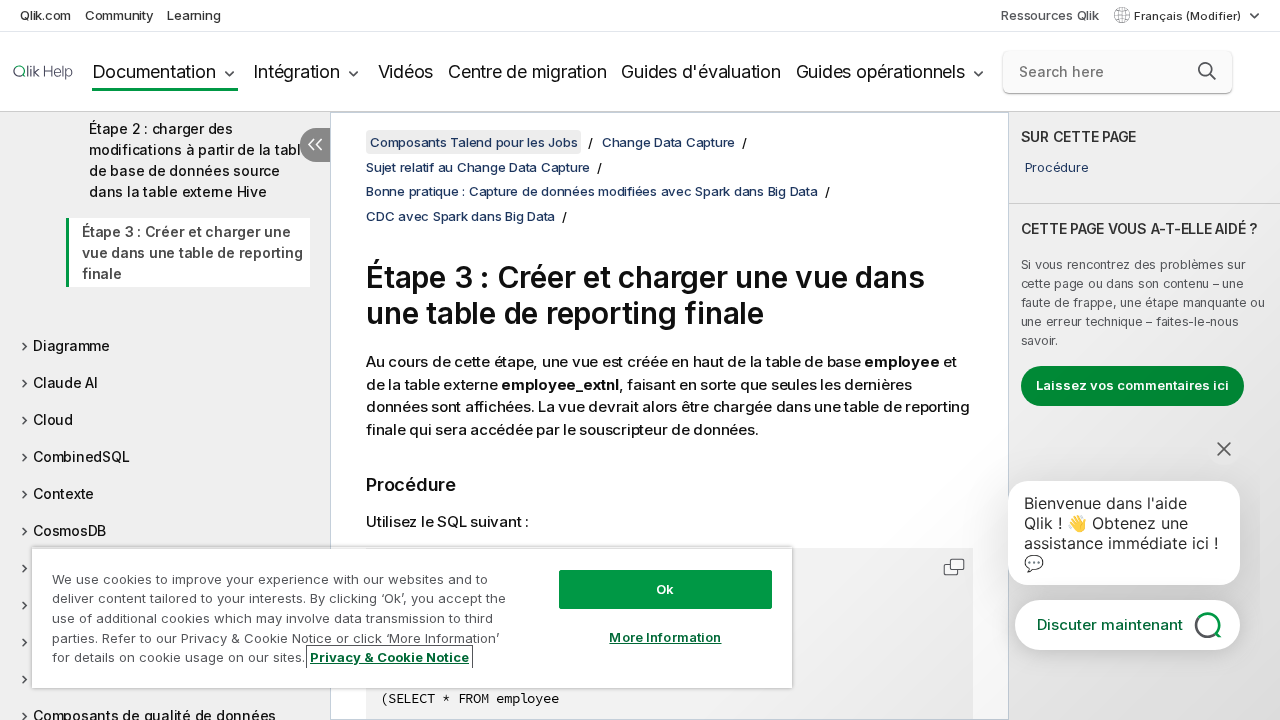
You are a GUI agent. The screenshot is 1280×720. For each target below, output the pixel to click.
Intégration (296, 71)
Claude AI (65, 382)
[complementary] (1144, 416)
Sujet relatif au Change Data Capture (478, 167)
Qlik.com (45, 15)
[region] (412, 617)
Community (119, 15)
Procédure (1057, 167)
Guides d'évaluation (700, 71)
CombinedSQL (81, 456)
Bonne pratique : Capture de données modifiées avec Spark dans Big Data (592, 191)
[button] (1207, 71)
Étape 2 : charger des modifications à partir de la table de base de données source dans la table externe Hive (199, 160)
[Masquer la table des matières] (315, 145)
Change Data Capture (668, 142)
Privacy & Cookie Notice (389, 657)
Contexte (63, 493)
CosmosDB (69, 530)
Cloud (53, 419)
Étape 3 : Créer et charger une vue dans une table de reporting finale (192, 252)
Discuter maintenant (1110, 624)
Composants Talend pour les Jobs (473, 142)
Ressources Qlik (1049, 15)
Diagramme (71, 345)
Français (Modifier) (1189, 16)
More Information (665, 637)
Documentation (154, 71)
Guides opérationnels (880, 71)
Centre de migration (527, 71)
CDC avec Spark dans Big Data (460, 216)
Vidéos (406, 71)
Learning (193, 15)
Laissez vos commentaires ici (1132, 385)
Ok (665, 589)
